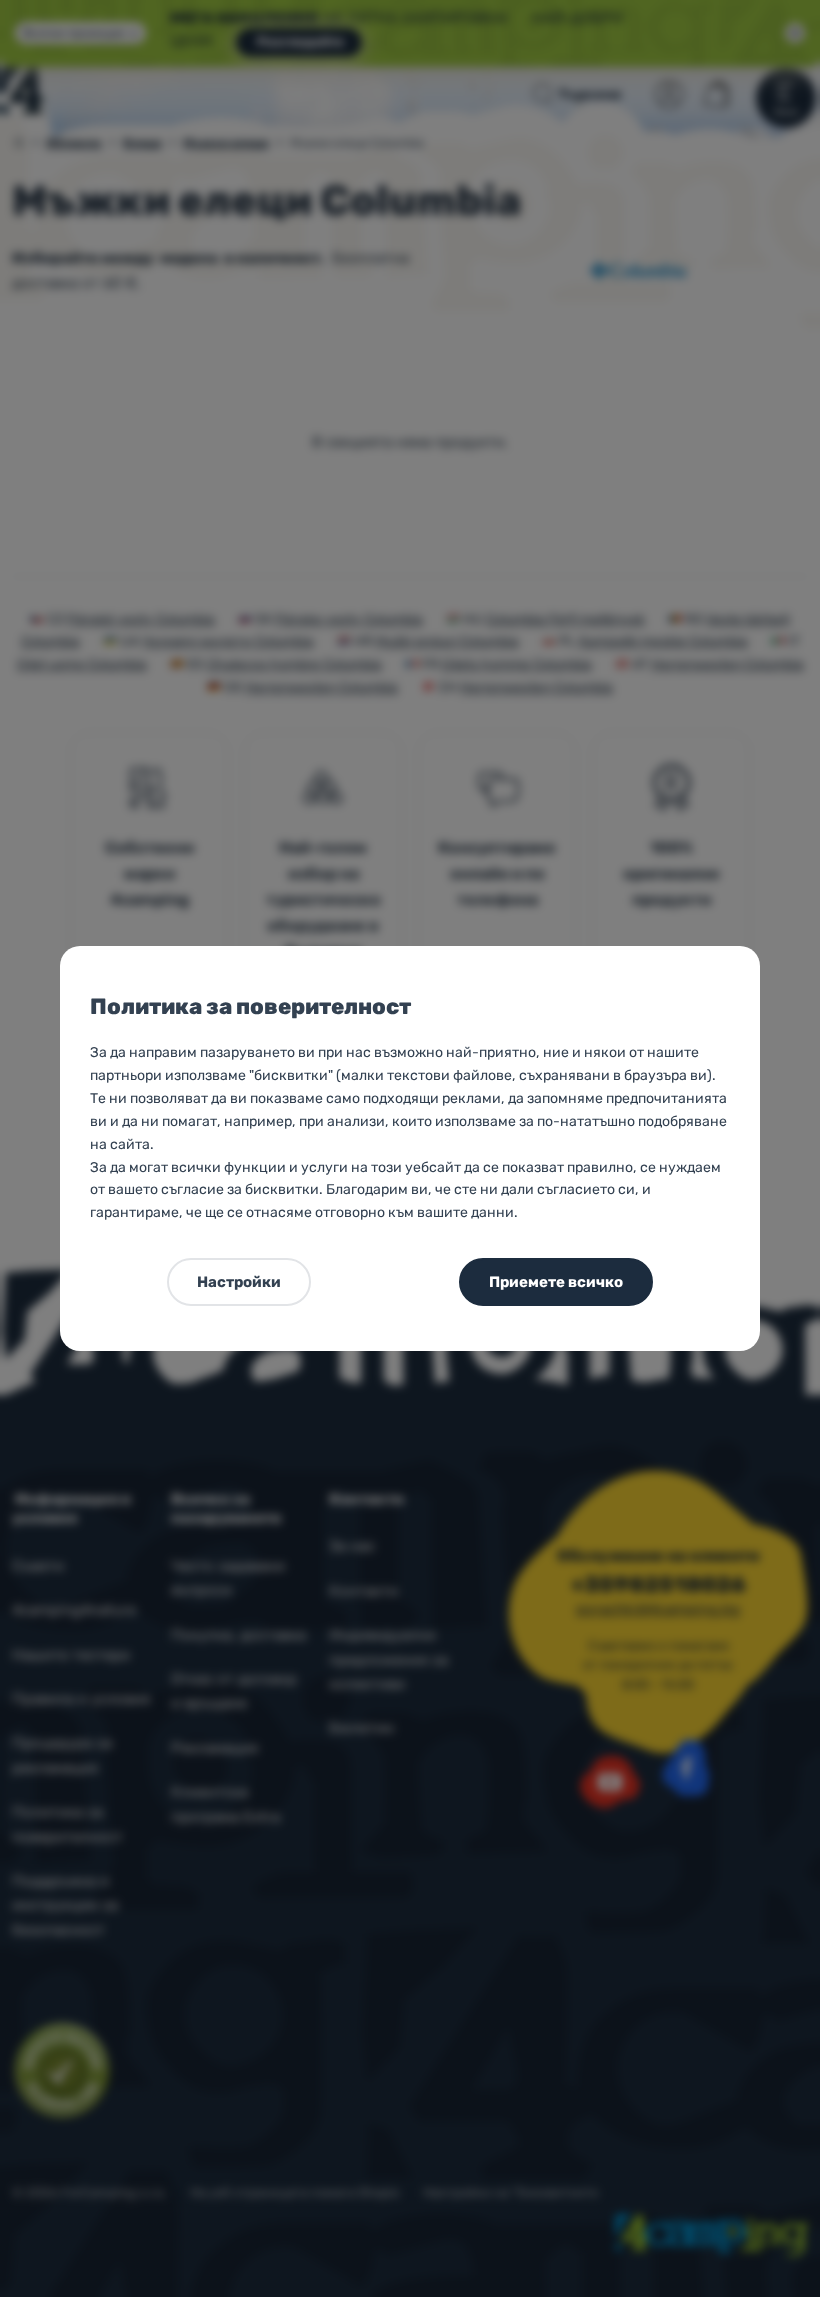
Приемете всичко (556, 1282)
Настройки (239, 1282)
